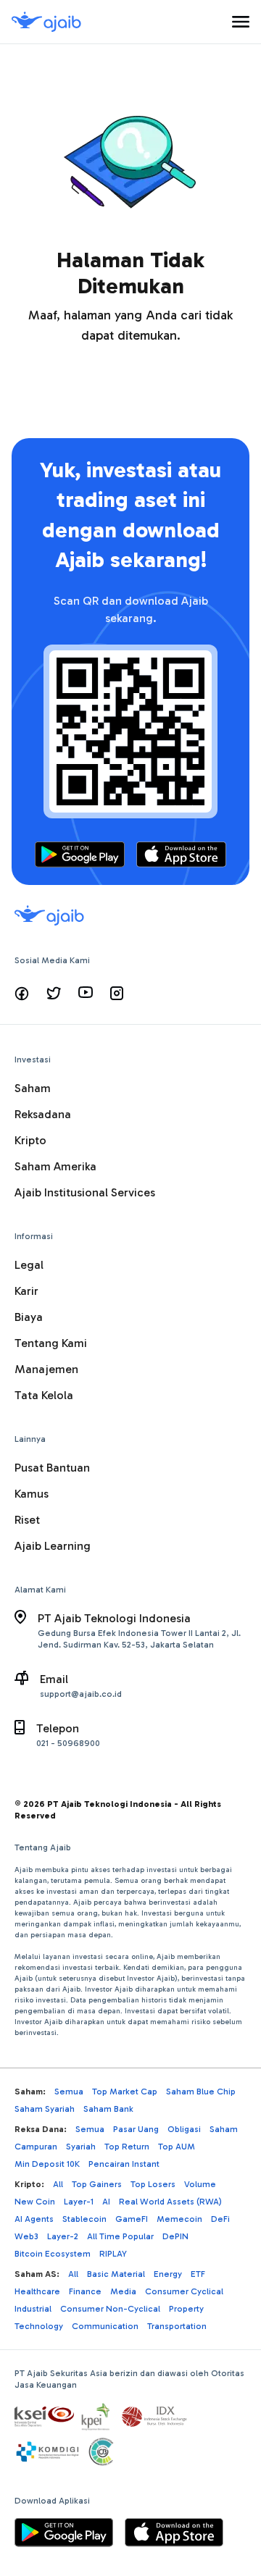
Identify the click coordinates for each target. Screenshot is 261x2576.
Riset (27, 1520)
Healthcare (37, 2291)
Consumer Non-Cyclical (110, 2309)
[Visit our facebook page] (22, 994)
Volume (200, 2184)
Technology (39, 2326)
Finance (85, 2291)
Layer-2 (63, 2236)
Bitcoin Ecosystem (53, 2254)
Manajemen (46, 1369)
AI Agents (34, 2219)
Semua (69, 2092)
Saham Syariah (45, 2109)
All (58, 2184)
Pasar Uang (136, 2129)
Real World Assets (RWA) (170, 2202)
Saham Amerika (55, 1166)
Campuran (36, 2147)
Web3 (26, 2236)
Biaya (29, 1317)
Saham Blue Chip (201, 2092)
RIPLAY (113, 2254)
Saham (33, 1088)
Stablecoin (84, 2219)
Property (186, 2309)
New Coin (35, 2202)
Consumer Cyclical (184, 2291)
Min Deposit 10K (47, 2164)
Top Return (127, 2147)
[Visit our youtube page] (86, 994)
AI (106, 2202)
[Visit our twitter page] (54, 994)
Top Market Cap (125, 2092)
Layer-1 (79, 2202)
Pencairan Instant (124, 2164)
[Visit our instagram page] (117, 994)
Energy (168, 2274)
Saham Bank (108, 2109)
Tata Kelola (44, 1395)
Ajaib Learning (53, 1546)
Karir (26, 1291)
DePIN (175, 2236)
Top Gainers (97, 2184)
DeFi (220, 2219)
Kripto (30, 1140)
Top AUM (177, 2147)
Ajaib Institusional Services (85, 1192)
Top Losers (153, 2184)
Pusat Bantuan (52, 1468)
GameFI (132, 2219)
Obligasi (184, 2129)
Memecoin (179, 2219)
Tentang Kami (51, 1343)
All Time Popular (120, 2236)
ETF (198, 2274)
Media (123, 2291)
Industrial (33, 2309)
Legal (29, 1265)
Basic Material (116, 2274)
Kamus (32, 1494)
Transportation (177, 2326)
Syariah (81, 2147)
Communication (105, 2326)
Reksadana (43, 1114)
